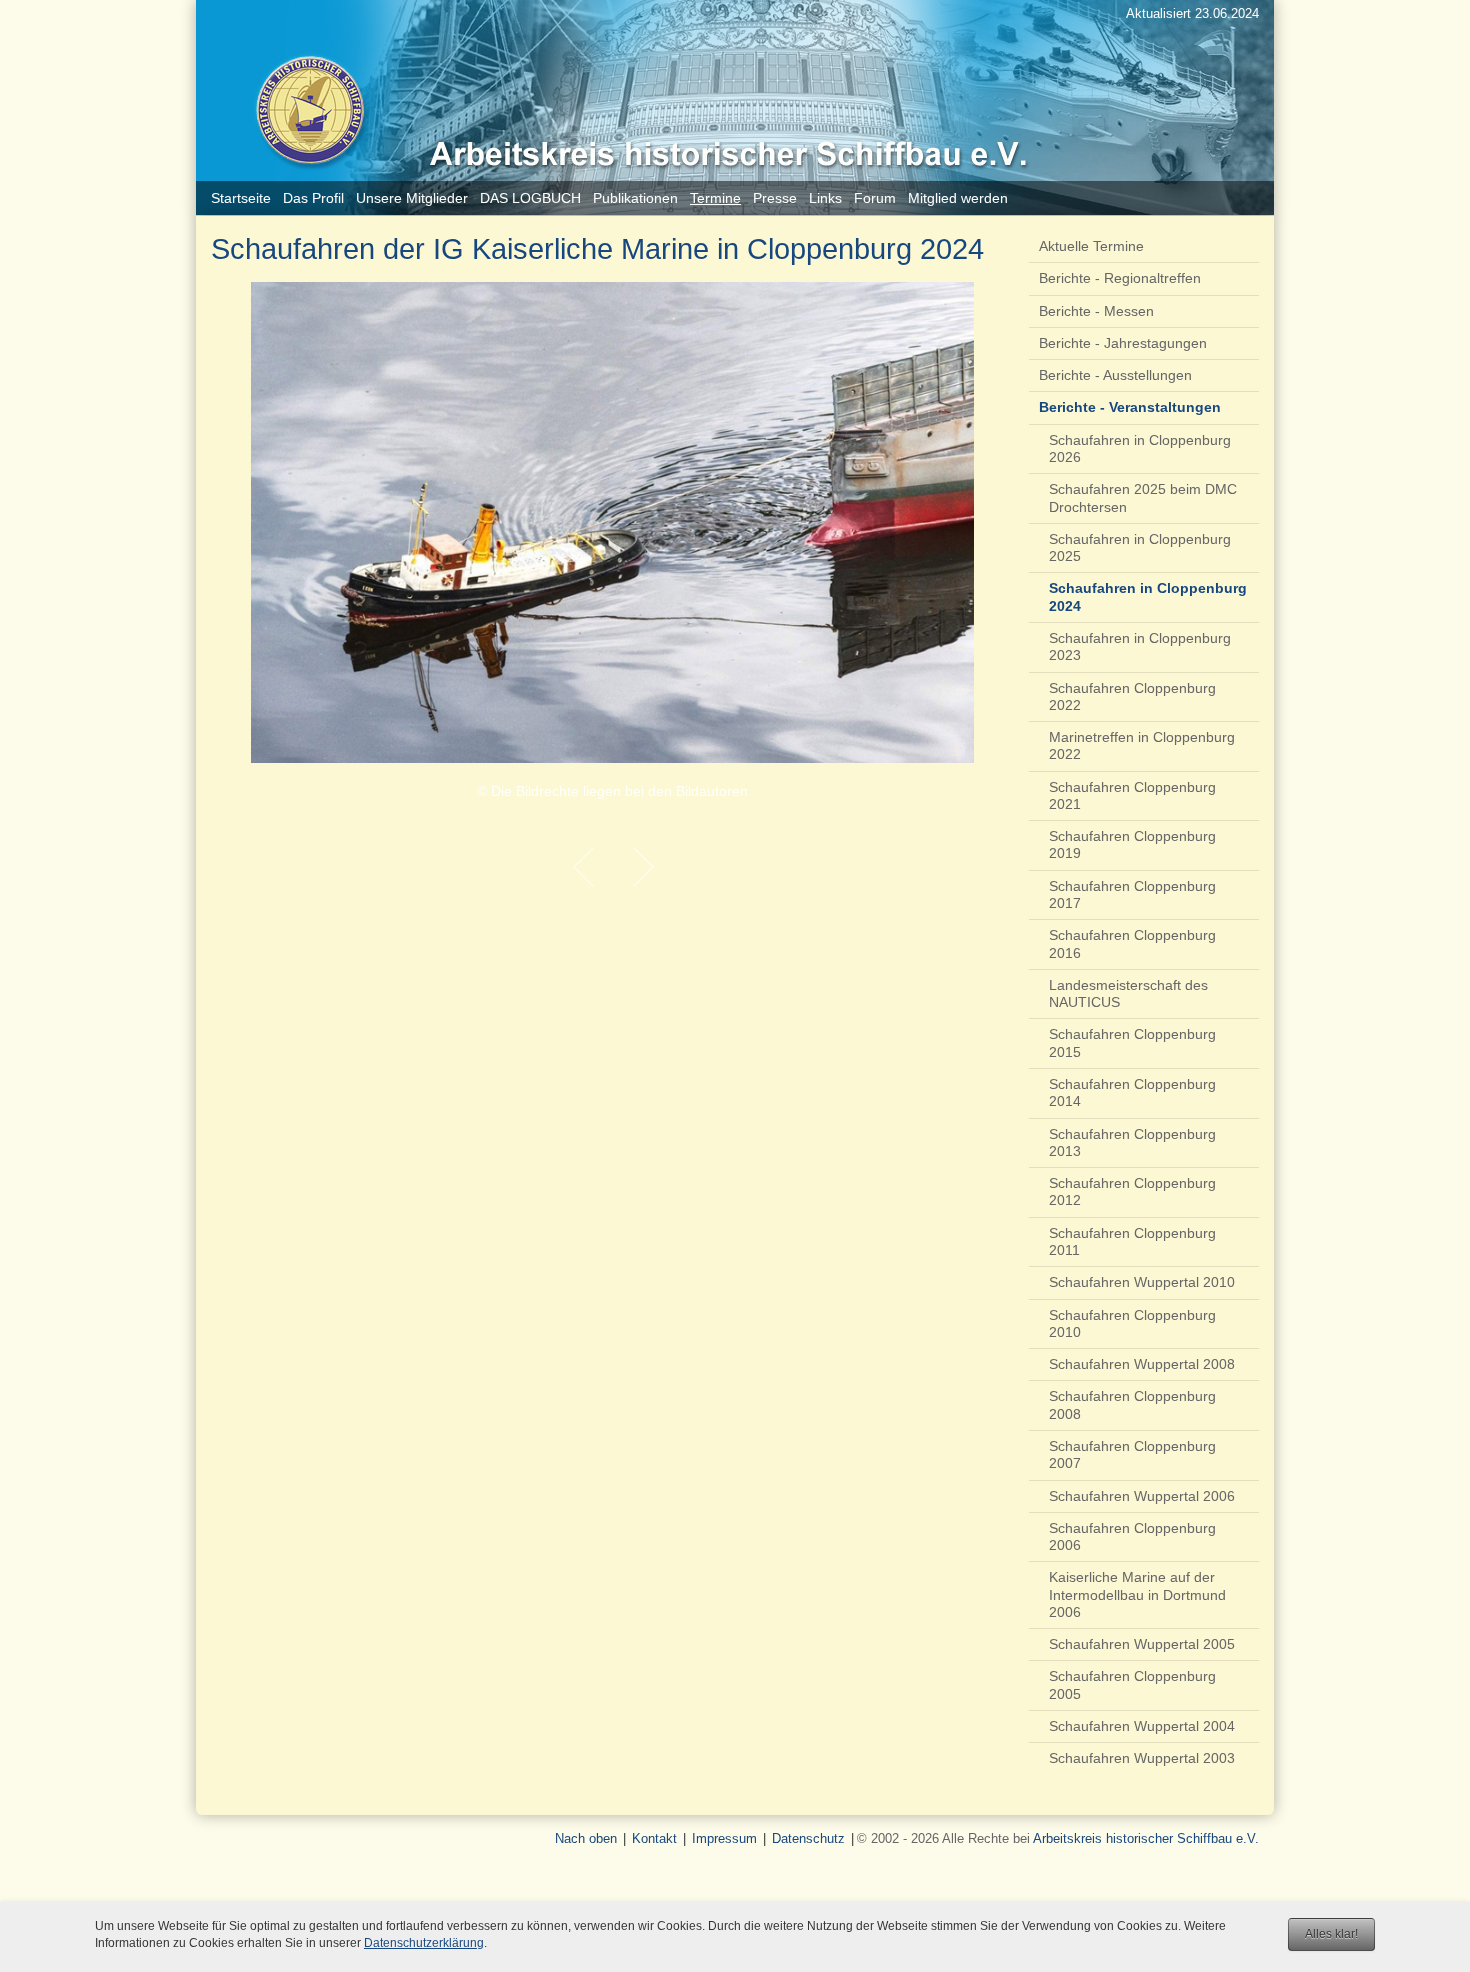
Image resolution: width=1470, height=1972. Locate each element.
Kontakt (654, 1838)
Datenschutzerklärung (424, 1943)
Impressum (724, 1838)
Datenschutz (808, 1838)
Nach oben (586, 1838)
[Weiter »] (643, 867)
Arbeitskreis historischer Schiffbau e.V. (1146, 1838)
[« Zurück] (583, 867)
